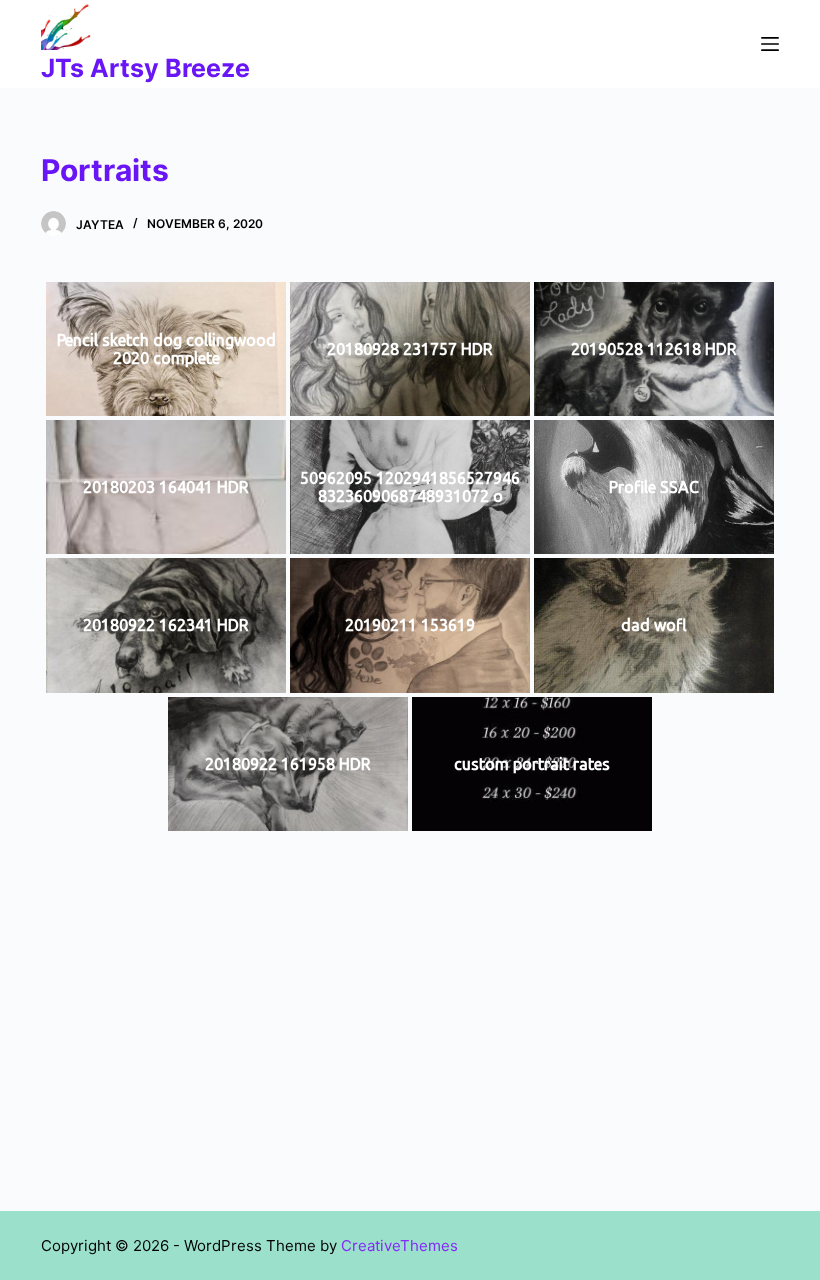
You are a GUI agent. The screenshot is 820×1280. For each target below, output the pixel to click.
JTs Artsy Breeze (145, 68)
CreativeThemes (399, 1245)
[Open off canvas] (770, 44)
